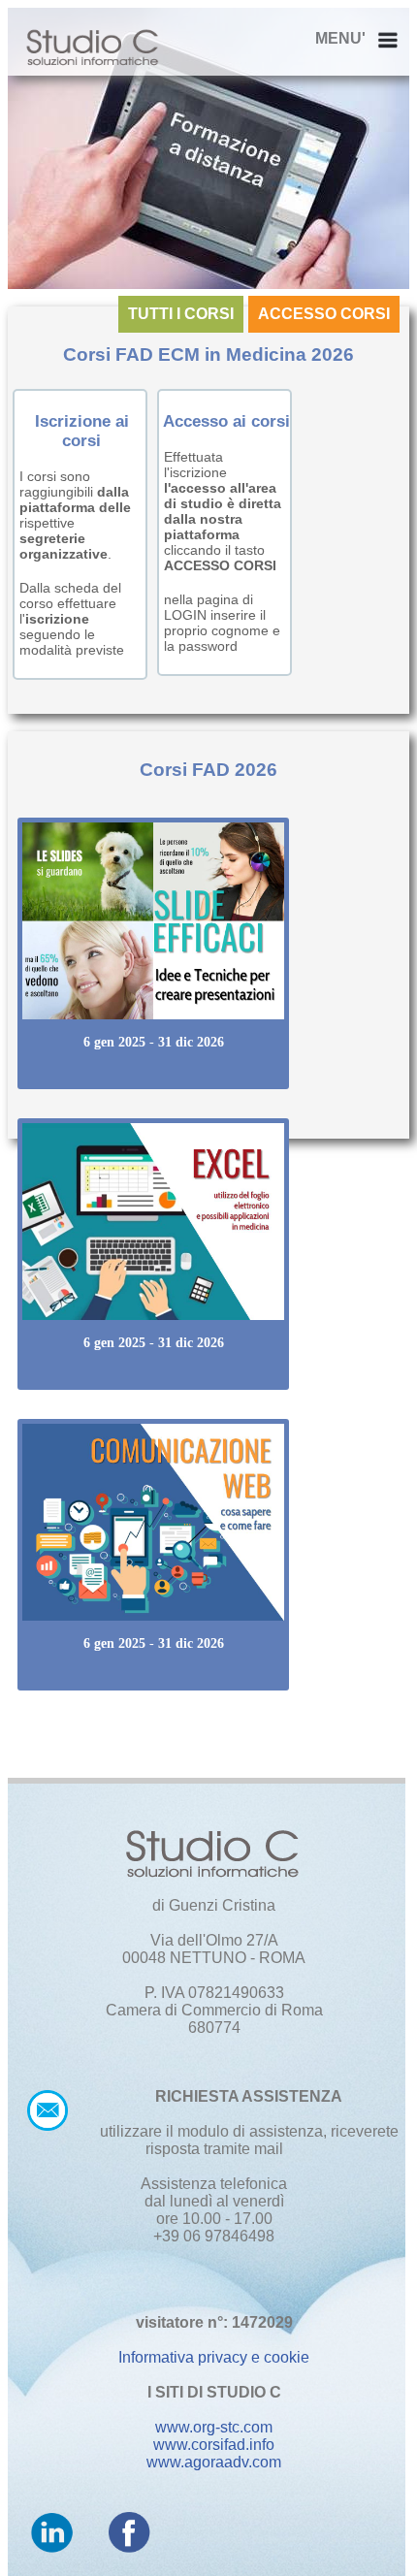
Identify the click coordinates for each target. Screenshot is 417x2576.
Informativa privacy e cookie (214, 2357)
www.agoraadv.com (214, 2462)
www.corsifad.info (214, 2445)
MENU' (340, 38)
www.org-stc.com (214, 2427)
